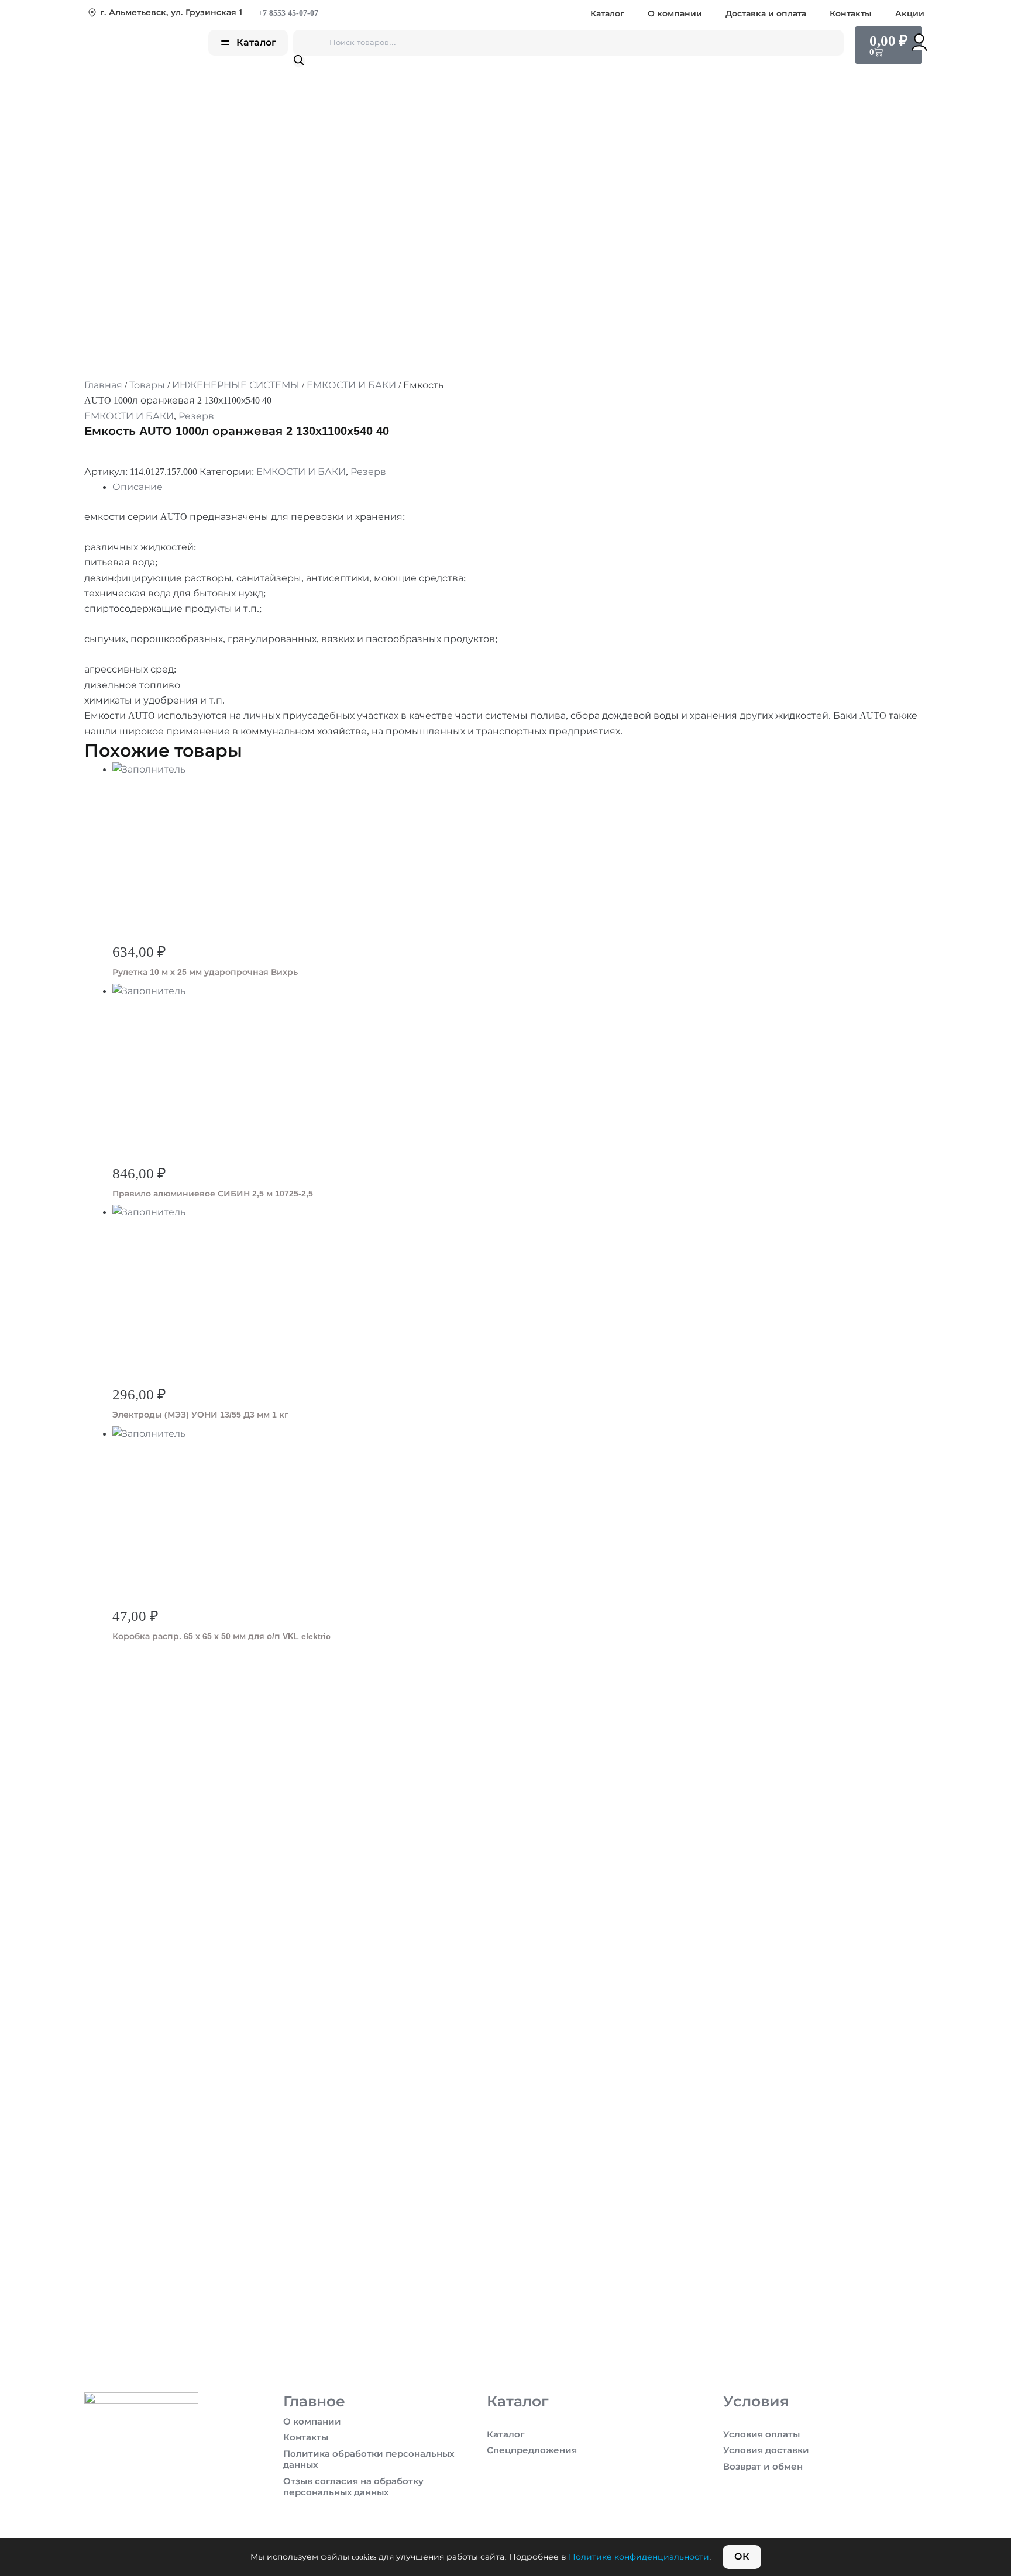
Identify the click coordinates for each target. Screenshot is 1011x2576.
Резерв (196, 416)
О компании (675, 13)
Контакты (851, 13)
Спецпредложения (532, 2450)
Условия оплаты (761, 2434)
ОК (742, 2556)
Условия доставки (766, 2450)
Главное (314, 2401)
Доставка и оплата (766, 13)
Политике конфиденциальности (639, 2557)
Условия (756, 2401)
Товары (147, 385)
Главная (103, 385)
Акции (910, 13)
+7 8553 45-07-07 (287, 13)
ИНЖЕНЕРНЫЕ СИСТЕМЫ (236, 385)
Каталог (607, 13)
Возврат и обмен (763, 2467)
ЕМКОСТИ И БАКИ (351, 385)
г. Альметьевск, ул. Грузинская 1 (171, 13)
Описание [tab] (137, 487)
